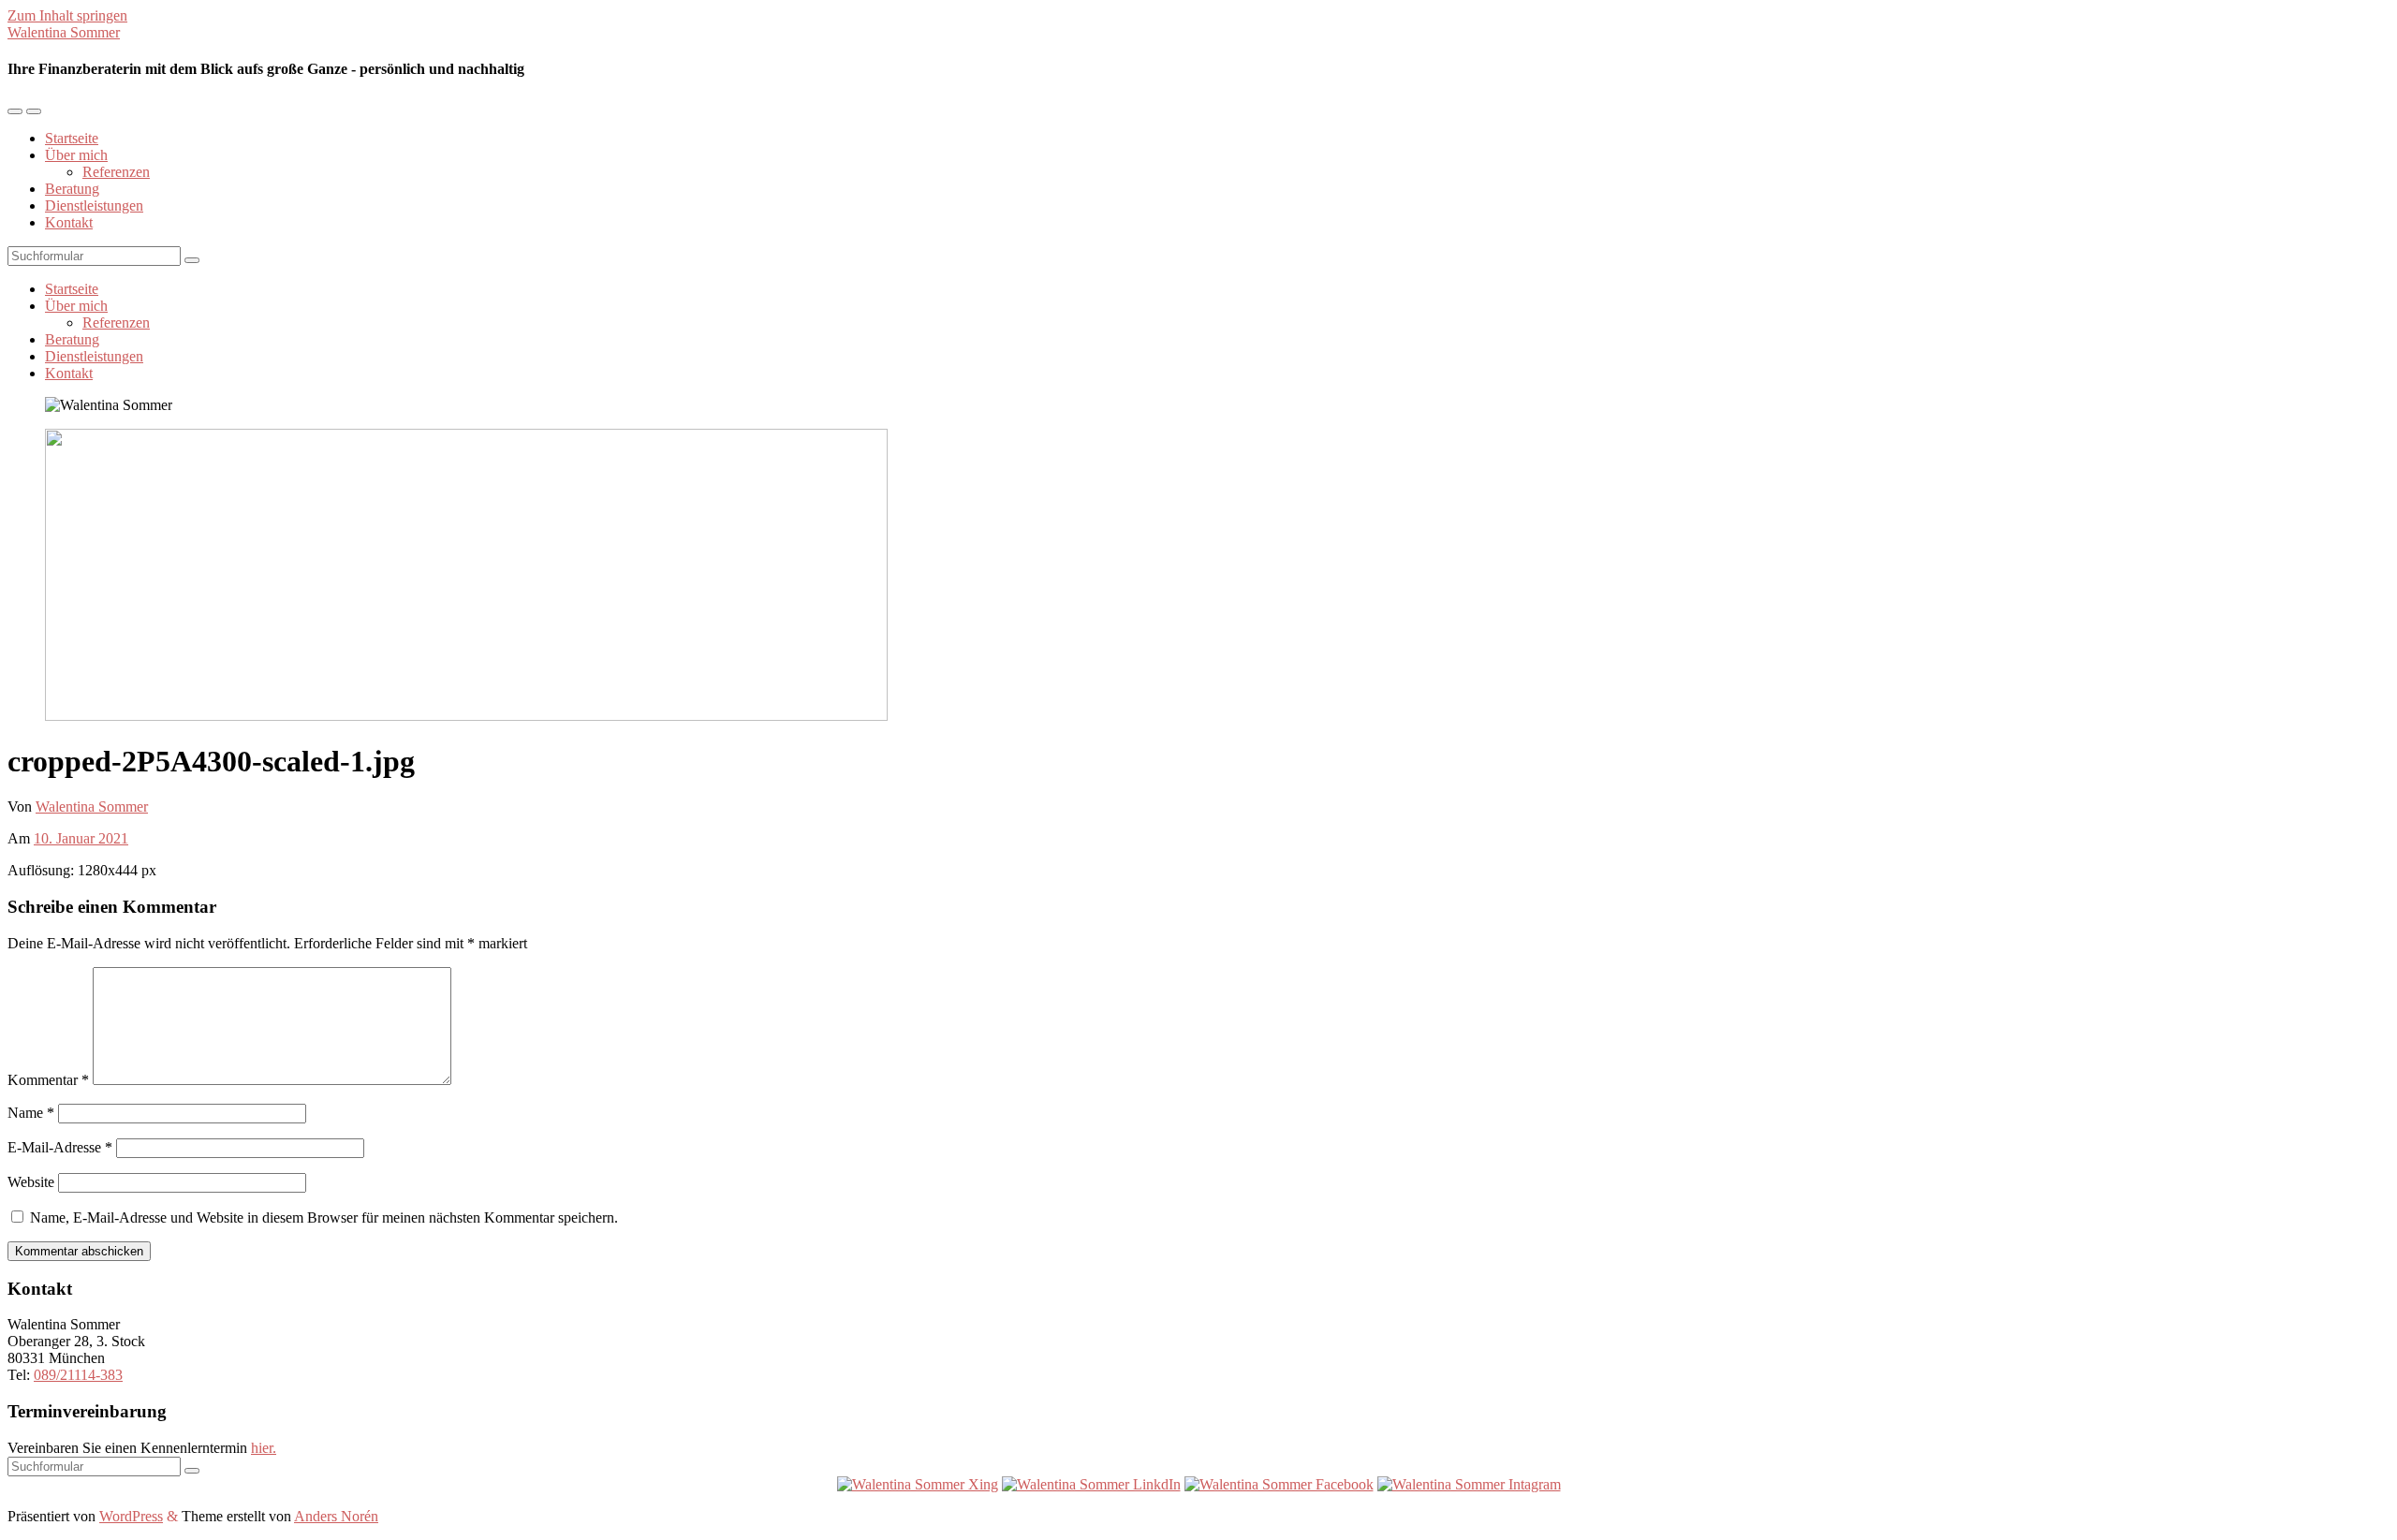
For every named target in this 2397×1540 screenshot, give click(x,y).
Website (31, 1182)
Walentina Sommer (64, 32)
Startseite (72, 138)
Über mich (76, 155)
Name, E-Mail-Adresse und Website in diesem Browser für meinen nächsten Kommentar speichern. (324, 1217)
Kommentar (48, 1080)
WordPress (131, 1516)
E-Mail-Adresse (60, 1147)
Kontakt (69, 222)
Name (31, 1113)
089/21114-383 (78, 1375)
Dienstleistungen (94, 205)
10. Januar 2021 (81, 838)
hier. (264, 1448)
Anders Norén (336, 1516)
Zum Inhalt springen (67, 15)
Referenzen (116, 172)
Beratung (72, 189)
